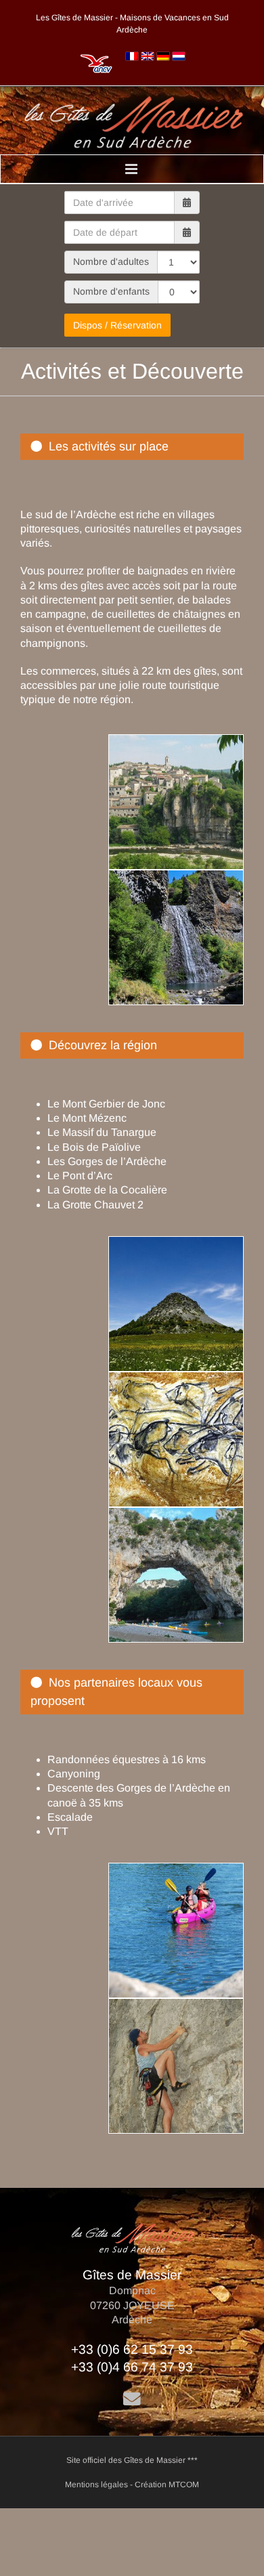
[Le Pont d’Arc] (171, 1514)
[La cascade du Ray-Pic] (171, 877)
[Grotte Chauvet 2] (171, 1379)
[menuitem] (132, 56)
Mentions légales (96, 2485)
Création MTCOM (167, 2485)
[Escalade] (171, 2005)
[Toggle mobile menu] (132, 169)
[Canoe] (171, 1870)
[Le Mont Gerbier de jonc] (171, 1243)
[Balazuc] (171, 741)
